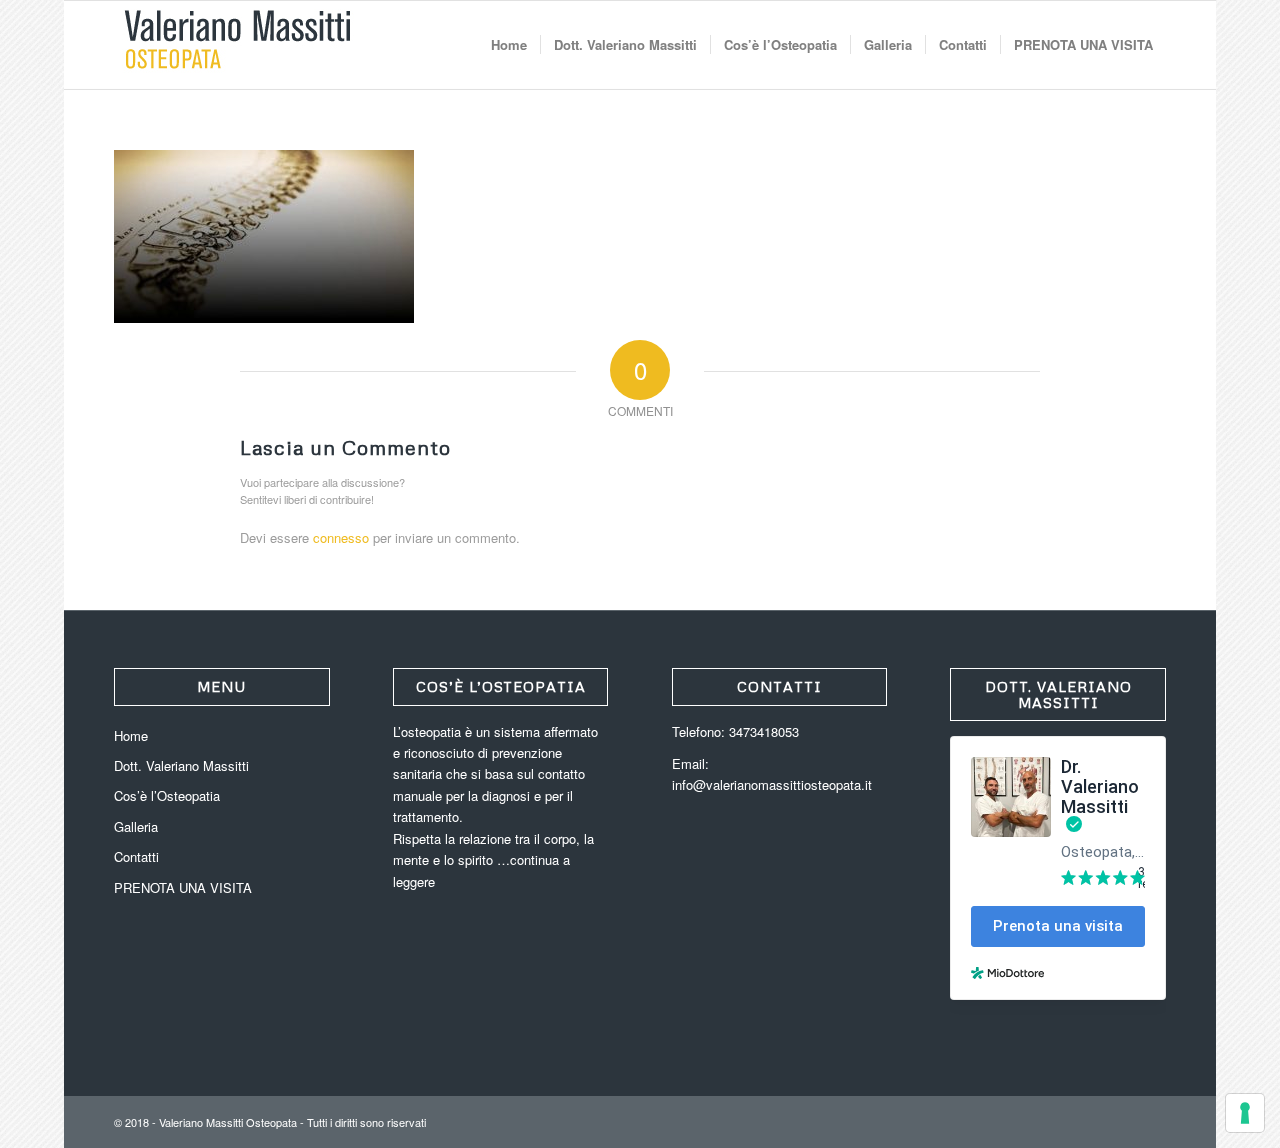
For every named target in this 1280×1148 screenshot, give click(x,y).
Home (131, 735)
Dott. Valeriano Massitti (181, 765)
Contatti (136, 856)
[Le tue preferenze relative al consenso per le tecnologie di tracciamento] (1245, 1113)
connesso (341, 537)
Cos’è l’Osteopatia (167, 795)
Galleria (136, 826)
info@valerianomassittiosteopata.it (772, 784)
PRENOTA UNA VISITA (183, 887)
